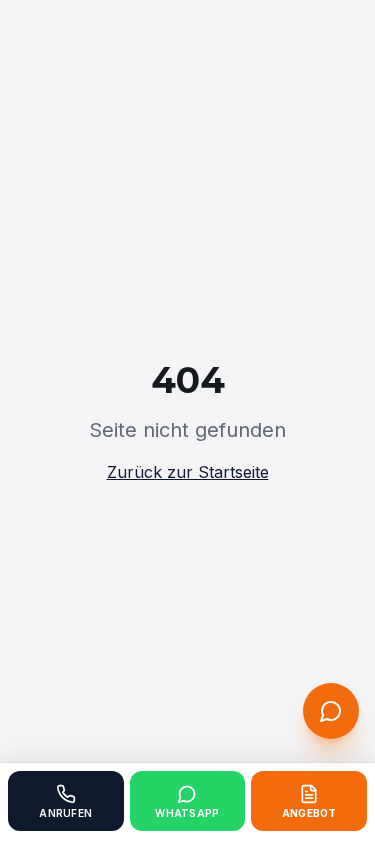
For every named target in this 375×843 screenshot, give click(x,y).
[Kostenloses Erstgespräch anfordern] (331, 711)
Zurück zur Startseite (188, 472)
